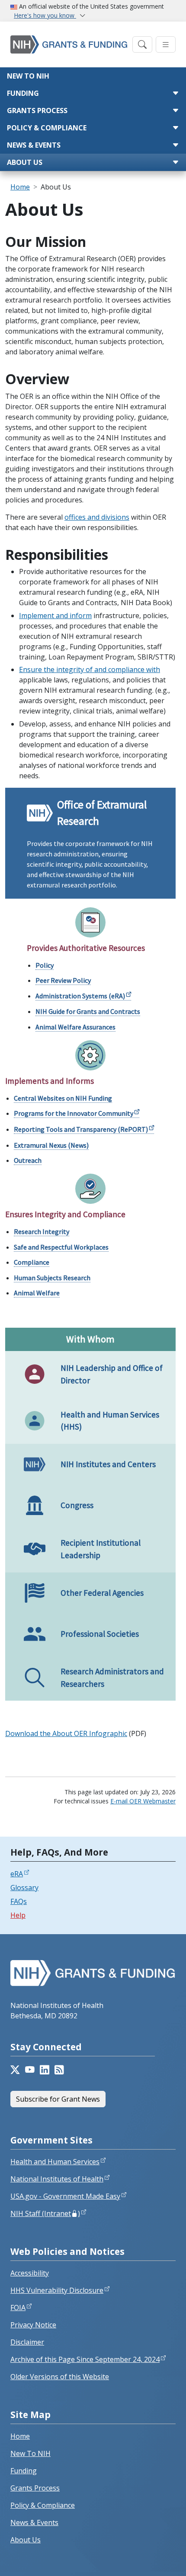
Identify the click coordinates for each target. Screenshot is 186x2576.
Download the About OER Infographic (66, 1733)
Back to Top (148, 2559)
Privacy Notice (33, 2325)
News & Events (34, 145)
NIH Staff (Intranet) (45, 2213)
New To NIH (30, 2453)
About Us (25, 162)
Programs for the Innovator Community (74, 1113)
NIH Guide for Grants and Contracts (88, 1011)
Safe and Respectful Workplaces (61, 1247)
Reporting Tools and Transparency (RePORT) (81, 1129)
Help (18, 1915)
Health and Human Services (55, 2162)
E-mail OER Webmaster (143, 1801)
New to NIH (28, 76)
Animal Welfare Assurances (75, 1027)
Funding (23, 93)
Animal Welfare (37, 1293)
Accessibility (30, 2273)
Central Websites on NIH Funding (63, 1098)
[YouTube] (30, 2070)
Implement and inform (55, 616)
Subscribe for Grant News (58, 2099)
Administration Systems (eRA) (80, 996)
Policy (45, 965)
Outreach (28, 1160)
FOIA (18, 2308)
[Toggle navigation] (142, 45)
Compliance (32, 1262)
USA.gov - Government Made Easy (65, 2196)
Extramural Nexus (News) (51, 1145)
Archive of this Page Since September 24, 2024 (85, 2359)
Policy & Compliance (47, 128)
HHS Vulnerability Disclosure (57, 2290)
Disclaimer (27, 2342)
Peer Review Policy (63, 980)
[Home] (69, 44)
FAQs (19, 1901)
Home (20, 187)
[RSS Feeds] (59, 2070)
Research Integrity (42, 1231)
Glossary (24, 1888)
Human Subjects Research (52, 1278)
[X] (15, 2070)
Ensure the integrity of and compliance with (90, 669)
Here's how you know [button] (45, 15)
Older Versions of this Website (60, 2377)
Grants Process (37, 110)
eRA (17, 1874)
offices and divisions (97, 517)
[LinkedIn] (45, 2070)
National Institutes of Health (57, 2179)
